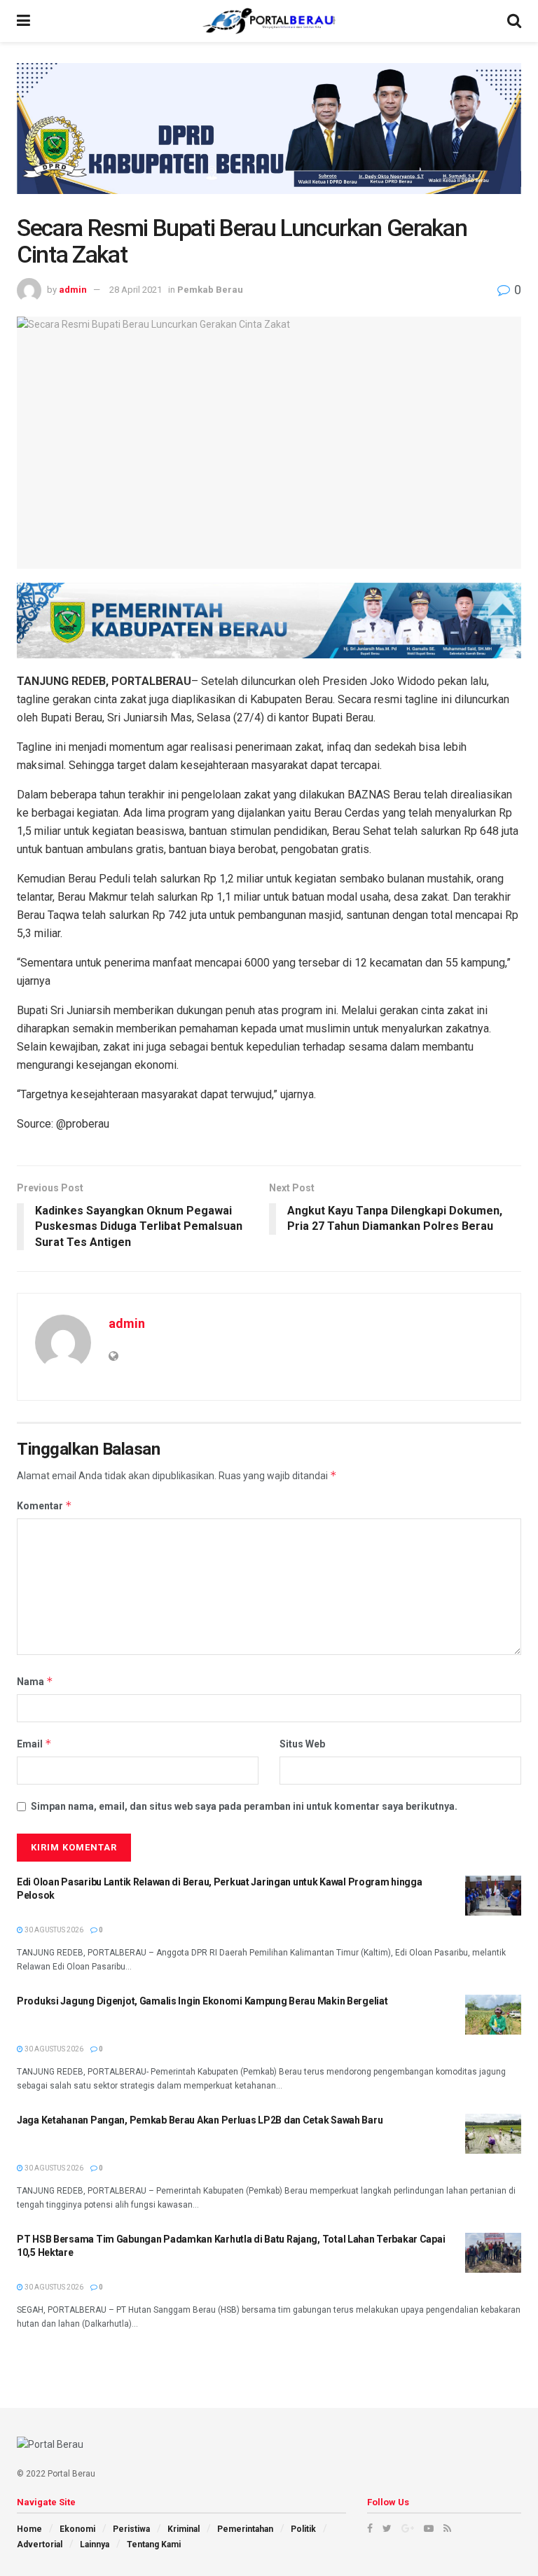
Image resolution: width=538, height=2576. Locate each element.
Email (34, 1744)
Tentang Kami (154, 2544)
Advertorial (40, 2544)
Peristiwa (131, 2529)
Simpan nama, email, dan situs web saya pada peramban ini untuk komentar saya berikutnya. (244, 1806)
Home (29, 2529)
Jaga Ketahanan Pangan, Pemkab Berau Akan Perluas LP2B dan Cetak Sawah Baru (200, 2120)
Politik (303, 2529)
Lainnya (95, 2544)
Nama (35, 1681)
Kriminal (184, 2529)
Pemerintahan (245, 2529)
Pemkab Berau (210, 290)
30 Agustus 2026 (53, 1930)
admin (73, 290)
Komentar (44, 1505)
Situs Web (302, 1744)
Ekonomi (77, 2529)
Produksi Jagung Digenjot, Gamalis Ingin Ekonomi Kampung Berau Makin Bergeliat (202, 2001)
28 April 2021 (136, 290)
